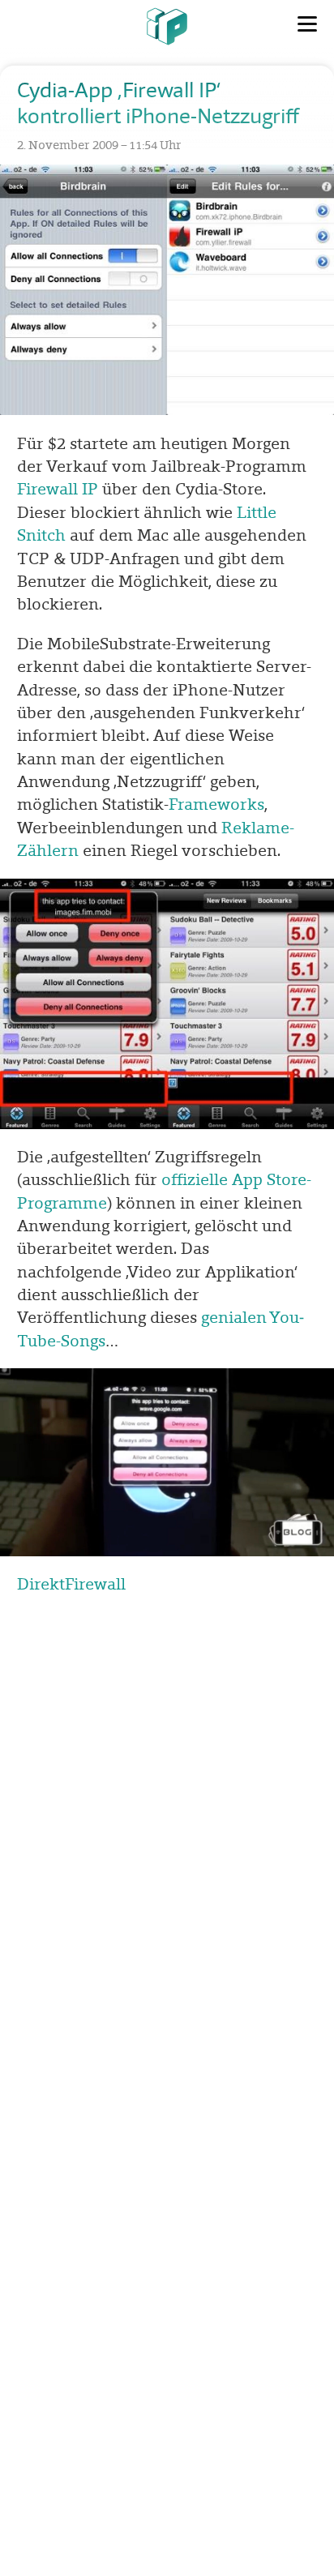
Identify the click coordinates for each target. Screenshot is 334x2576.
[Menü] (307, 24)
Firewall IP (58, 489)
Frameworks (216, 804)
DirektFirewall (71, 1584)
